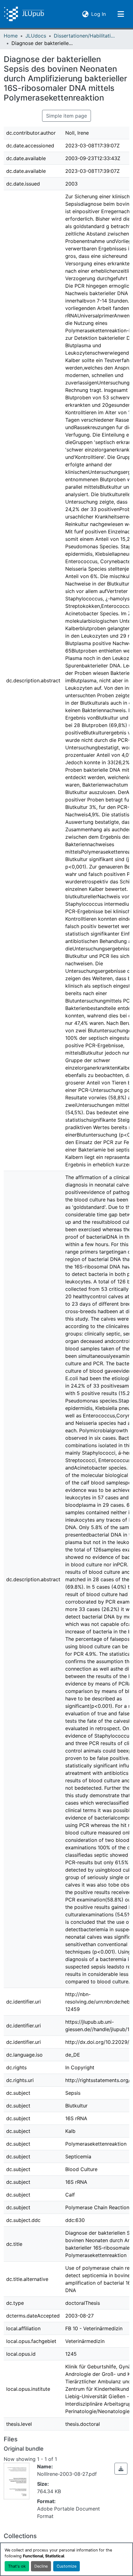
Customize (66, 2566)
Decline (41, 2566)
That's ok (17, 2566)
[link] (121, 2469)
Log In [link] (99, 14)
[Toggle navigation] (121, 14)
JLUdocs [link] (36, 36)
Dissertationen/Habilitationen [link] (85, 36)
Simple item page (66, 116)
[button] (24, 14)
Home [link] (11, 36)
